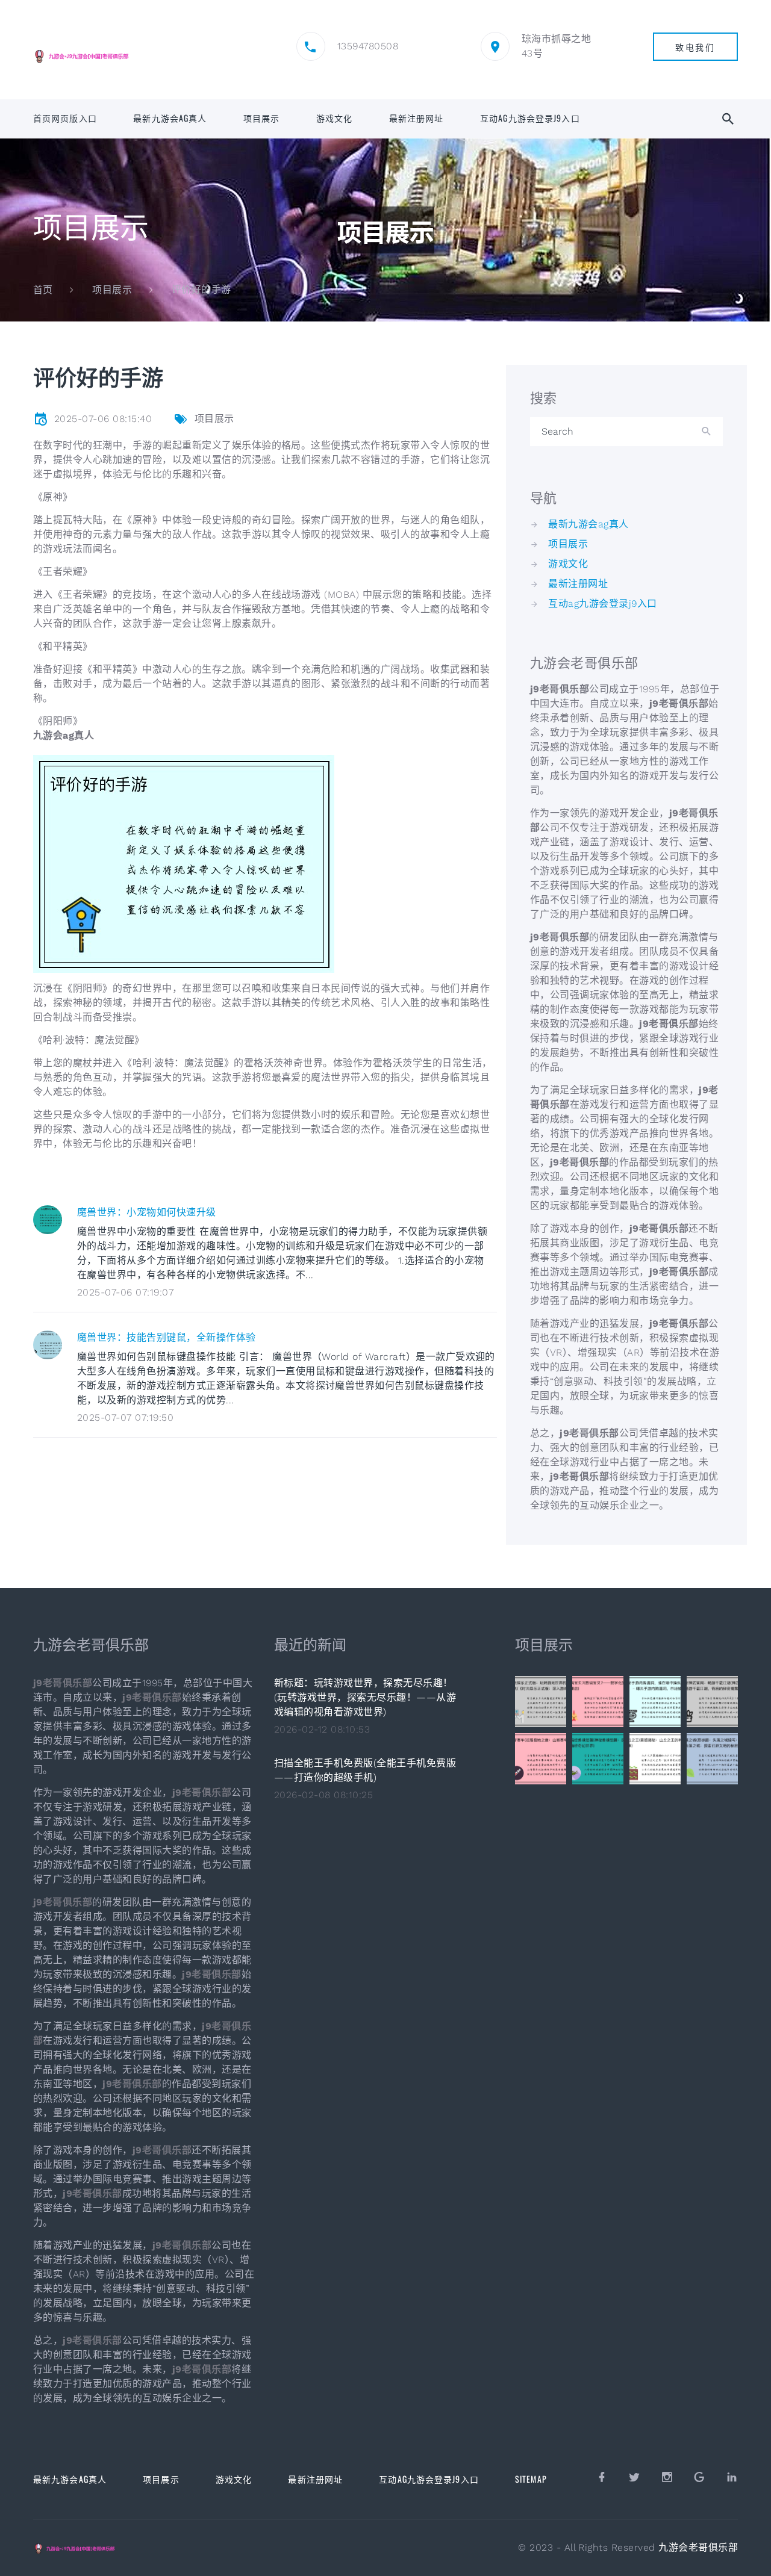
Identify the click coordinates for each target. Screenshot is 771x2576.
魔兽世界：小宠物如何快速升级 (147, 1212)
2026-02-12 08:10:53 (322, 1729)
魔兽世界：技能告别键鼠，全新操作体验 (167, 1337)
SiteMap (531, 2479)
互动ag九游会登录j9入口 (530, 118)
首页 (43, 290)
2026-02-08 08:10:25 (323, 1795)
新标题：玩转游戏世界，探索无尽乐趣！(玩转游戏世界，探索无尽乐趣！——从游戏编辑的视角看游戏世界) (365, 1697)
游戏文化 (334, 118)
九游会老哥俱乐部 (698, 2547)
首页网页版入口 (65, 118)
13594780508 (368, 46)
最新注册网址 (417, 118)
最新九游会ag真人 (170, 118)
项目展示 (261, 118)
